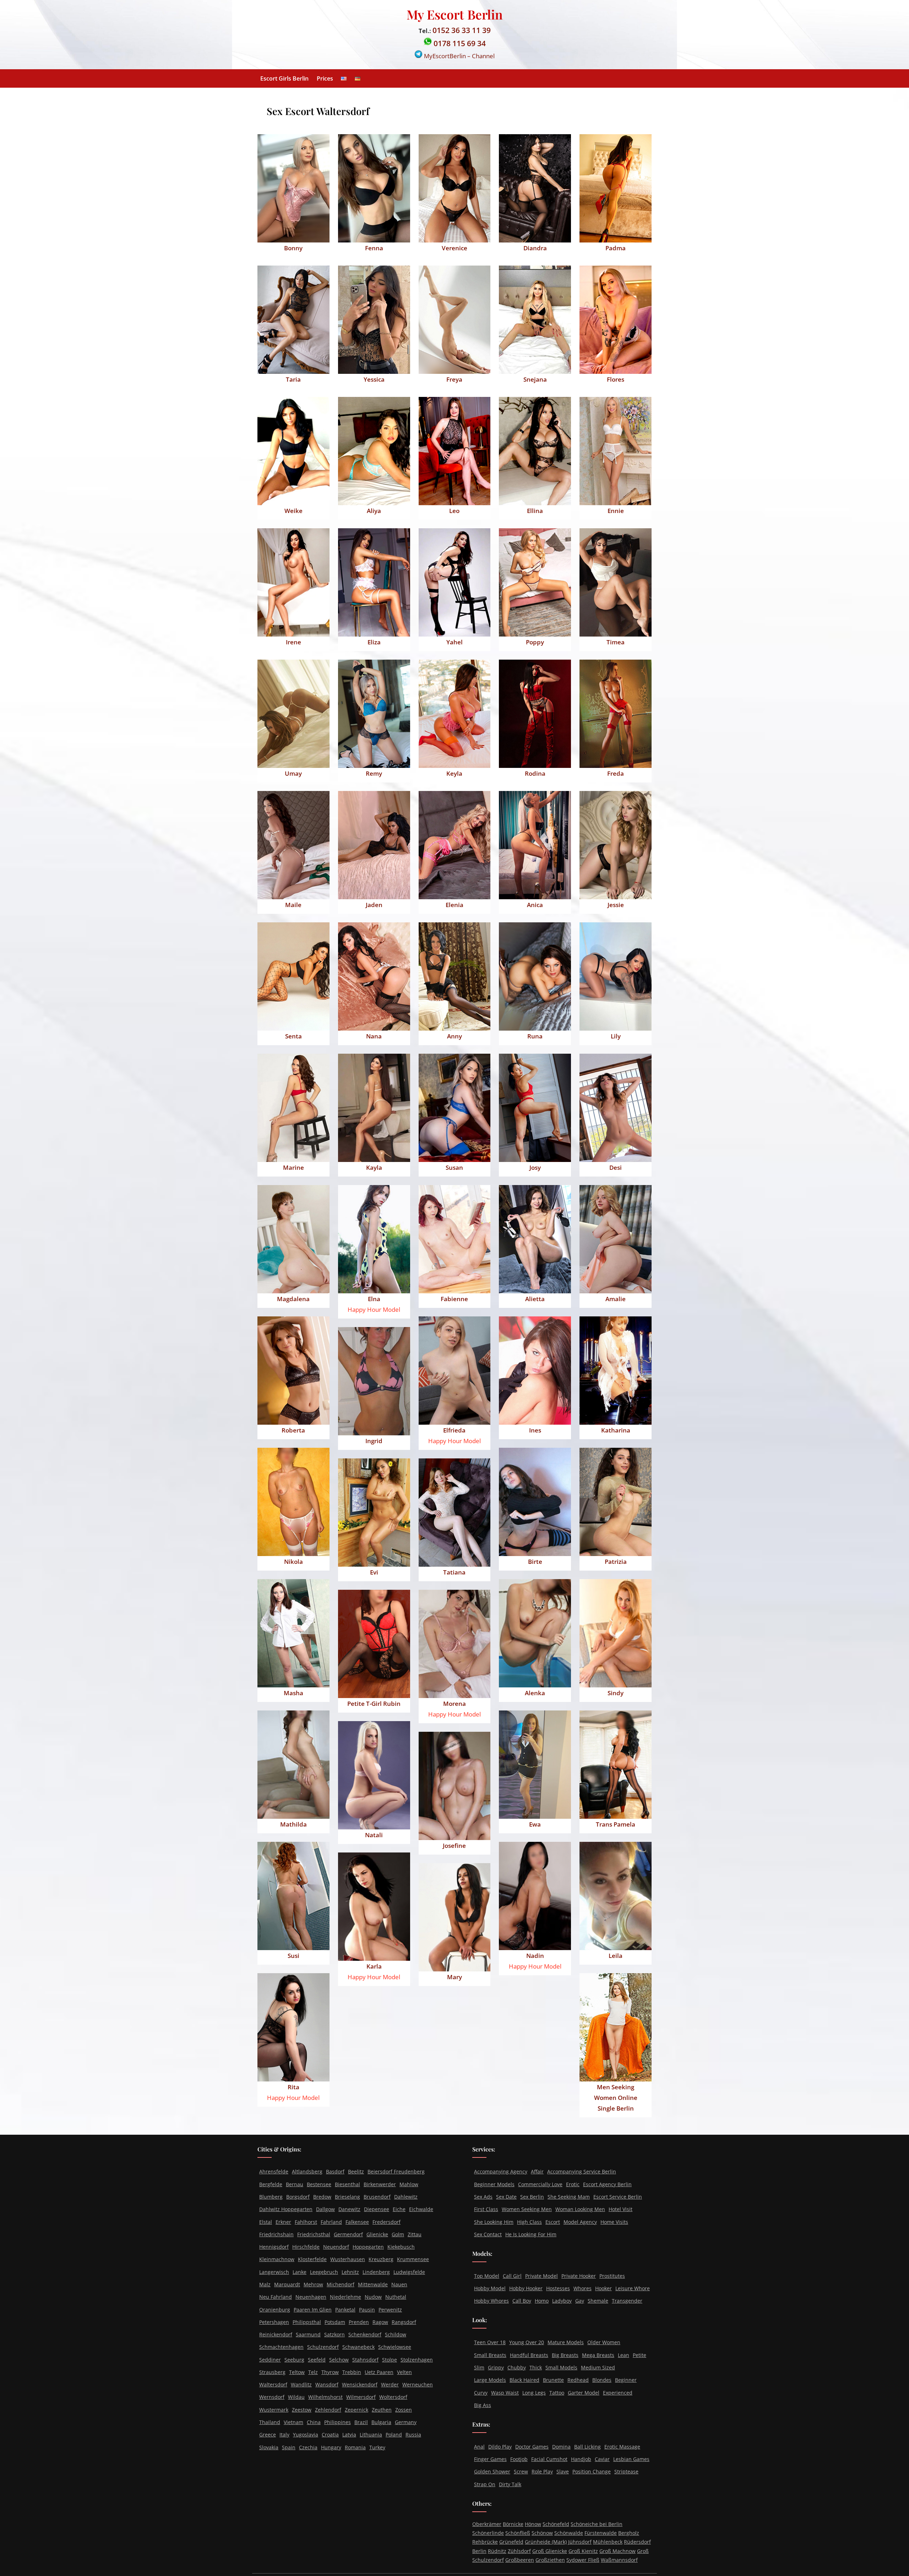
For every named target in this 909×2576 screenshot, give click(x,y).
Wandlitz (301, 2384)
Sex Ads (483, 2197)
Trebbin (352, 2372)
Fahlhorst (306, 2222)
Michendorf (341, 2284)
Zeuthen (382, 2410)
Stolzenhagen (417, 2360)
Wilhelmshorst (325, 2397)
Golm (398, 2234)
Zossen (404, 2410)
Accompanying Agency (501, 2171)
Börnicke (513, 2524)
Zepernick (356, 2410)
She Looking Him (494, 2222)
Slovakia (269, 2447)
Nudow (373, 2297)
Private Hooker (579, 2276)
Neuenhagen (311, 2297)
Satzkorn (334, 2334)
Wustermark (274, 2410)
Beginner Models (494, 2184)
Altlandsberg (307, 2171)
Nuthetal (396, 2297)
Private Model (541, 2276)
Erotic (573, 2184)
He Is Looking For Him (531, 2234)
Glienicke (377, 2234)
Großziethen (550, 2560)
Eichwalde (421, 2209)
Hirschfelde (306, 2247)
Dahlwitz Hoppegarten (286, 2209)
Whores (583, 2288)
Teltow (297, 2372)
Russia (413, 2435)
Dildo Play (500, 2447)
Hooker (603, 2288)
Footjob (519, 2459)
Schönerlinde (488, 2533)
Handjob (581, 2459)
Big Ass (483, 2405)
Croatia (330, 2435)
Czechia (308, 2447)
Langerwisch (274, 2272)
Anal (479, 2447)
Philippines (338, 2422)
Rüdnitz (497, 2551)
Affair (537, 2171)
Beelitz (356, 2171)
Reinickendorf (276, 2334)
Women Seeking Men (527, 2209)
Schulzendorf (323, 2347)
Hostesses (558, 2288)
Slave (563, 2471)
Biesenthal (347, 2184)
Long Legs (534, 2393)
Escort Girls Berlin (284, 78)
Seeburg (294, 2360)
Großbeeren (520, 2560)
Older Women (604, 2342)
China (314, 2422)
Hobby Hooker (526, 2288)
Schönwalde (569, 2533)
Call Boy (522, 2301)
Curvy (481, 2393)
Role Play (542, 2471)
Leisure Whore (633, 2288)
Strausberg (272, 2372)
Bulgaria (381, 2422)
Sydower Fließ (583, 2560)
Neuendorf (336, 2247)
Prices (325, 78)
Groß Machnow (617, 2551)
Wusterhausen (348, 2259)
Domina (561, 2447)
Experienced (618, 2393)
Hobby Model (490, 2288)
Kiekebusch (401, 2247)
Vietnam (293, 2422)
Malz (265, 2284)
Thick (536, 2367)
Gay (580, 2301)
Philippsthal (307, 2322)
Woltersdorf (393, 2397)
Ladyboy (562, 2301)
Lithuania (371, 2435)
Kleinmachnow (277, 2259)
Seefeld (317, 2360)
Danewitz (349, 2209)
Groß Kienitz (583, 2551)
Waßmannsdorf (619, 2560)
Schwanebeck (358, 2347)
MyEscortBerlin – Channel (459, 56)
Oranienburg (275, 2310)
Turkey (377, 2447)
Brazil (361, 2422)
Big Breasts (565, 2355)
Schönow (542, 2533)
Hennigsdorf (274, 2247)
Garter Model (584, 2393)
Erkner (283, 2222)
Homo (542, 2301)
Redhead (578, 2380)
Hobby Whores (491, 2301)
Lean (624, 2355)
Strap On (485, 2484)
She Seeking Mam (569, 2197)
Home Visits (614, 2222)
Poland (394, 2435)
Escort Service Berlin (618, 2197)
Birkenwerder (380, 2184)
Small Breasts (490, 2355)
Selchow (339, 2360)
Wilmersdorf (361, 2397)
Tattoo (557, 2393)
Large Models (490, 2380)
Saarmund (308, 2334)
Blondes (602, 2380)
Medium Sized (598, 2367)
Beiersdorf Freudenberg (396, 2171)
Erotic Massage (622, 2447)
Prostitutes (612, 2276)
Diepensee (377, 2209)
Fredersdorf (387, 2222)
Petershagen (274, 2322)
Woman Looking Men (580, 2209)
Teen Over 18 (490, 2342)
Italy (284, 2435)
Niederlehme (345, 2297)
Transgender (627, 2301)
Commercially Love (540, 2184)
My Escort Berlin (455, 14)
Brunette (553, 2380)
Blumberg (271, 2197)
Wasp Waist (505, 2393)
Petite (639, 2355)
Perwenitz (390, 2310)
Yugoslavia (306, 2435)
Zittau (415, 2234)
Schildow (396, 2334)
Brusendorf (377, 2197)
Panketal (345, 2310)
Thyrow (330, 2372)
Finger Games (490, 2459)
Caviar (602, 2459)
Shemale (598, 2301)
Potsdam (335, 2322)
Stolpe (390, 2360)
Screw (521, 2471)
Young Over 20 (527, 2342)
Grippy (496, 2367)
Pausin (367, 2310)
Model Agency (580, 2222)
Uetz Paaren (379, 2372)
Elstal (266, 2222)
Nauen (399, 2284)
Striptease (626, 2471)
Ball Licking (587, 2447)
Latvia (349, 2435)
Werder (390, 2384)
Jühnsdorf (580, 2542)
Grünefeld (511, 2542)
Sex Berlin (532, 2197)
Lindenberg (376, 2272)
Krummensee (413, 2259)
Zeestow (302, 2410)
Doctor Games (532, 2447)
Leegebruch (324, 2272)
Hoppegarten (368, 2247)
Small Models (561, 2367)
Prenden (359, 2322)
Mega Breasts (598, 2355)
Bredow (322, 2197)
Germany (406, 2422)
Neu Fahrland (276, 2297)
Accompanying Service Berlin (582, 2171)
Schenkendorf (365, 2334)
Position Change (592, 2471)
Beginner (626, 2380)
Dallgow (325, 2209)
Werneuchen (418, 2384)
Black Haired (524, 2380)
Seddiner (270, 2360)
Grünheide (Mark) (546, 2542)
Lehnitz (350, 2272)
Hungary (331, 2447)
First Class (486, 2209)
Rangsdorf (404, 2322)
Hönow (533, 2524)
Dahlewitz (406, 2197)
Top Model (487, 2276)
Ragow (380, 2322)
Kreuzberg (381, 2259)
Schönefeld (556, 2524)
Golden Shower (492, 2471)
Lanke (300, 2272)
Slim (479, 2367)
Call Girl (512, 2276)
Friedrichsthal (314, 2234)
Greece (268, 2435)
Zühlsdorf (519, 2551)
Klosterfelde (312, 2259)
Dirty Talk (510, 2484)
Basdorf (335, 2171)
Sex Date (506, 2197)
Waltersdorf (273, 2384)
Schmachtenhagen (281, 2347)
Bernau (295, 2184)
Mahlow (409, 2184)
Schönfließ (518, 2533)
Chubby (517, 2367)
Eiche (399, 2209)
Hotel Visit (620, 2209)
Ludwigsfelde (409, 2272)
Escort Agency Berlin (607, 2184)
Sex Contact (488, 2234)
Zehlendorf (328, 2410)
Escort (553, 2222)
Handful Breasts (529, 2355)
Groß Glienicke (550, 2551)
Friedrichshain (276, 2234)
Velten (404, 2372)
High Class (529, 2222)
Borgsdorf (298, 2197)
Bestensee (319, 2184)
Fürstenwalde (601, 2533)
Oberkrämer (487, 2524)
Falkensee (357, 2222)
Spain (289, 2447)
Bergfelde (271, 2184)
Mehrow (313, 2284)
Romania (355, 2447)
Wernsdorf (272, 2397)
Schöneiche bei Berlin (597, 2524)
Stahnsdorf (365, 2360)
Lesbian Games (631, 2459)
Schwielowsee (395, 2347)
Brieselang (347, 2197)
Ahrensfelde (274, 2171)
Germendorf (348, 2234)
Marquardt (287, 2284)
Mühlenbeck (608, 2542)
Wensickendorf (360, 2384)
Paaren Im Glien (313, 2310)
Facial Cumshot (549, 2459)
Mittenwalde (373, 2284)
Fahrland (331, 2222)
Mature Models (566, 2342)
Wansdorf (327, 2384)
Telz (313, 2372)
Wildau (296, 2397)
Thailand (270, 2422)
